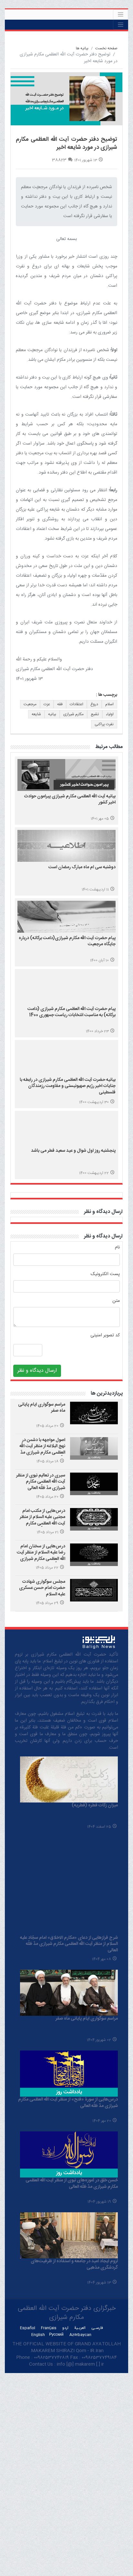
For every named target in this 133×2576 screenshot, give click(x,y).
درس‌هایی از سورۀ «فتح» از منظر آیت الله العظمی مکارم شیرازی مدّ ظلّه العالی (68, 2103)
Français (49, 2328)
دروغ (94, 704)
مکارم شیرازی (73, 714)
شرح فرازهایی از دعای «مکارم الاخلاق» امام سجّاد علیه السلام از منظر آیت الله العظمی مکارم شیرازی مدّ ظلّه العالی (69, 1944)
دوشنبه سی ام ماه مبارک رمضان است (82, 867)
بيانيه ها (82, 48)
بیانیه (52, 714)
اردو (65, 2328)
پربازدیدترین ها (107, 1394)
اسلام (109, 704)
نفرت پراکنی (104, 724)
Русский (56, 2335)
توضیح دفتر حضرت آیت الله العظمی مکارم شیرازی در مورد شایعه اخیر (66, 144)
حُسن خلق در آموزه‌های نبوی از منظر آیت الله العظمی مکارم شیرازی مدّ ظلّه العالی (72, 2184)
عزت (47, 704)
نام (117, 1248)
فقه (60, 704)
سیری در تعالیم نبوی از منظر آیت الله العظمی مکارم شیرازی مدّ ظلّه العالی (41, 1482)
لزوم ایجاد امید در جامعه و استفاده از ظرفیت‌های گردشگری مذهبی (74, 2264)
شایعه (36, 714)
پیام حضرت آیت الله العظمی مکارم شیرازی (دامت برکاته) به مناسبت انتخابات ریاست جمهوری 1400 (72, 1012)
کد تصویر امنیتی (105, 1336)
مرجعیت (30, 704)
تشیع (95, 714)
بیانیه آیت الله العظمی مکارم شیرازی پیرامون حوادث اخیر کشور (70, 800)
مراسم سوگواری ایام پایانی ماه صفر (42, 1408)
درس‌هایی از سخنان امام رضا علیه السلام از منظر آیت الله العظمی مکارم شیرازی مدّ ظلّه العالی (41, 1556)
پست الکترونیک (105, 1274)
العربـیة (80, 2328)
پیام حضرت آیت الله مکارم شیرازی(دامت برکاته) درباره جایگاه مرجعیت (67, 941)
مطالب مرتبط (109, 747)
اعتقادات (77, 704)
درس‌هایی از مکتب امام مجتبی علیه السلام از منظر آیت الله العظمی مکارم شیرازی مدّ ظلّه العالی (42, 1520)
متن (116, 1301)
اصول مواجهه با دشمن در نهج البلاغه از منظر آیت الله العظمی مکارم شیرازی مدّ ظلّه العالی (42, 1450)
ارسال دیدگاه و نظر (103, 1212)
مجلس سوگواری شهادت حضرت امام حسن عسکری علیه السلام (42, 1588)
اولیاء (110, 714)
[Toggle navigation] (121, 14)
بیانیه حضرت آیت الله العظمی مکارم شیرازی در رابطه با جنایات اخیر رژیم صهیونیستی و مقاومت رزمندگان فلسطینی (68, 1086)
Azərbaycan (80, 2335)
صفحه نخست (106, 48)
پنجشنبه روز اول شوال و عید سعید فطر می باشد (73, 1151)
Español (28, 2328)
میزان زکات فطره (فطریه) (95, 1805)
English (38, 2335)
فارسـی (97, 2328)
